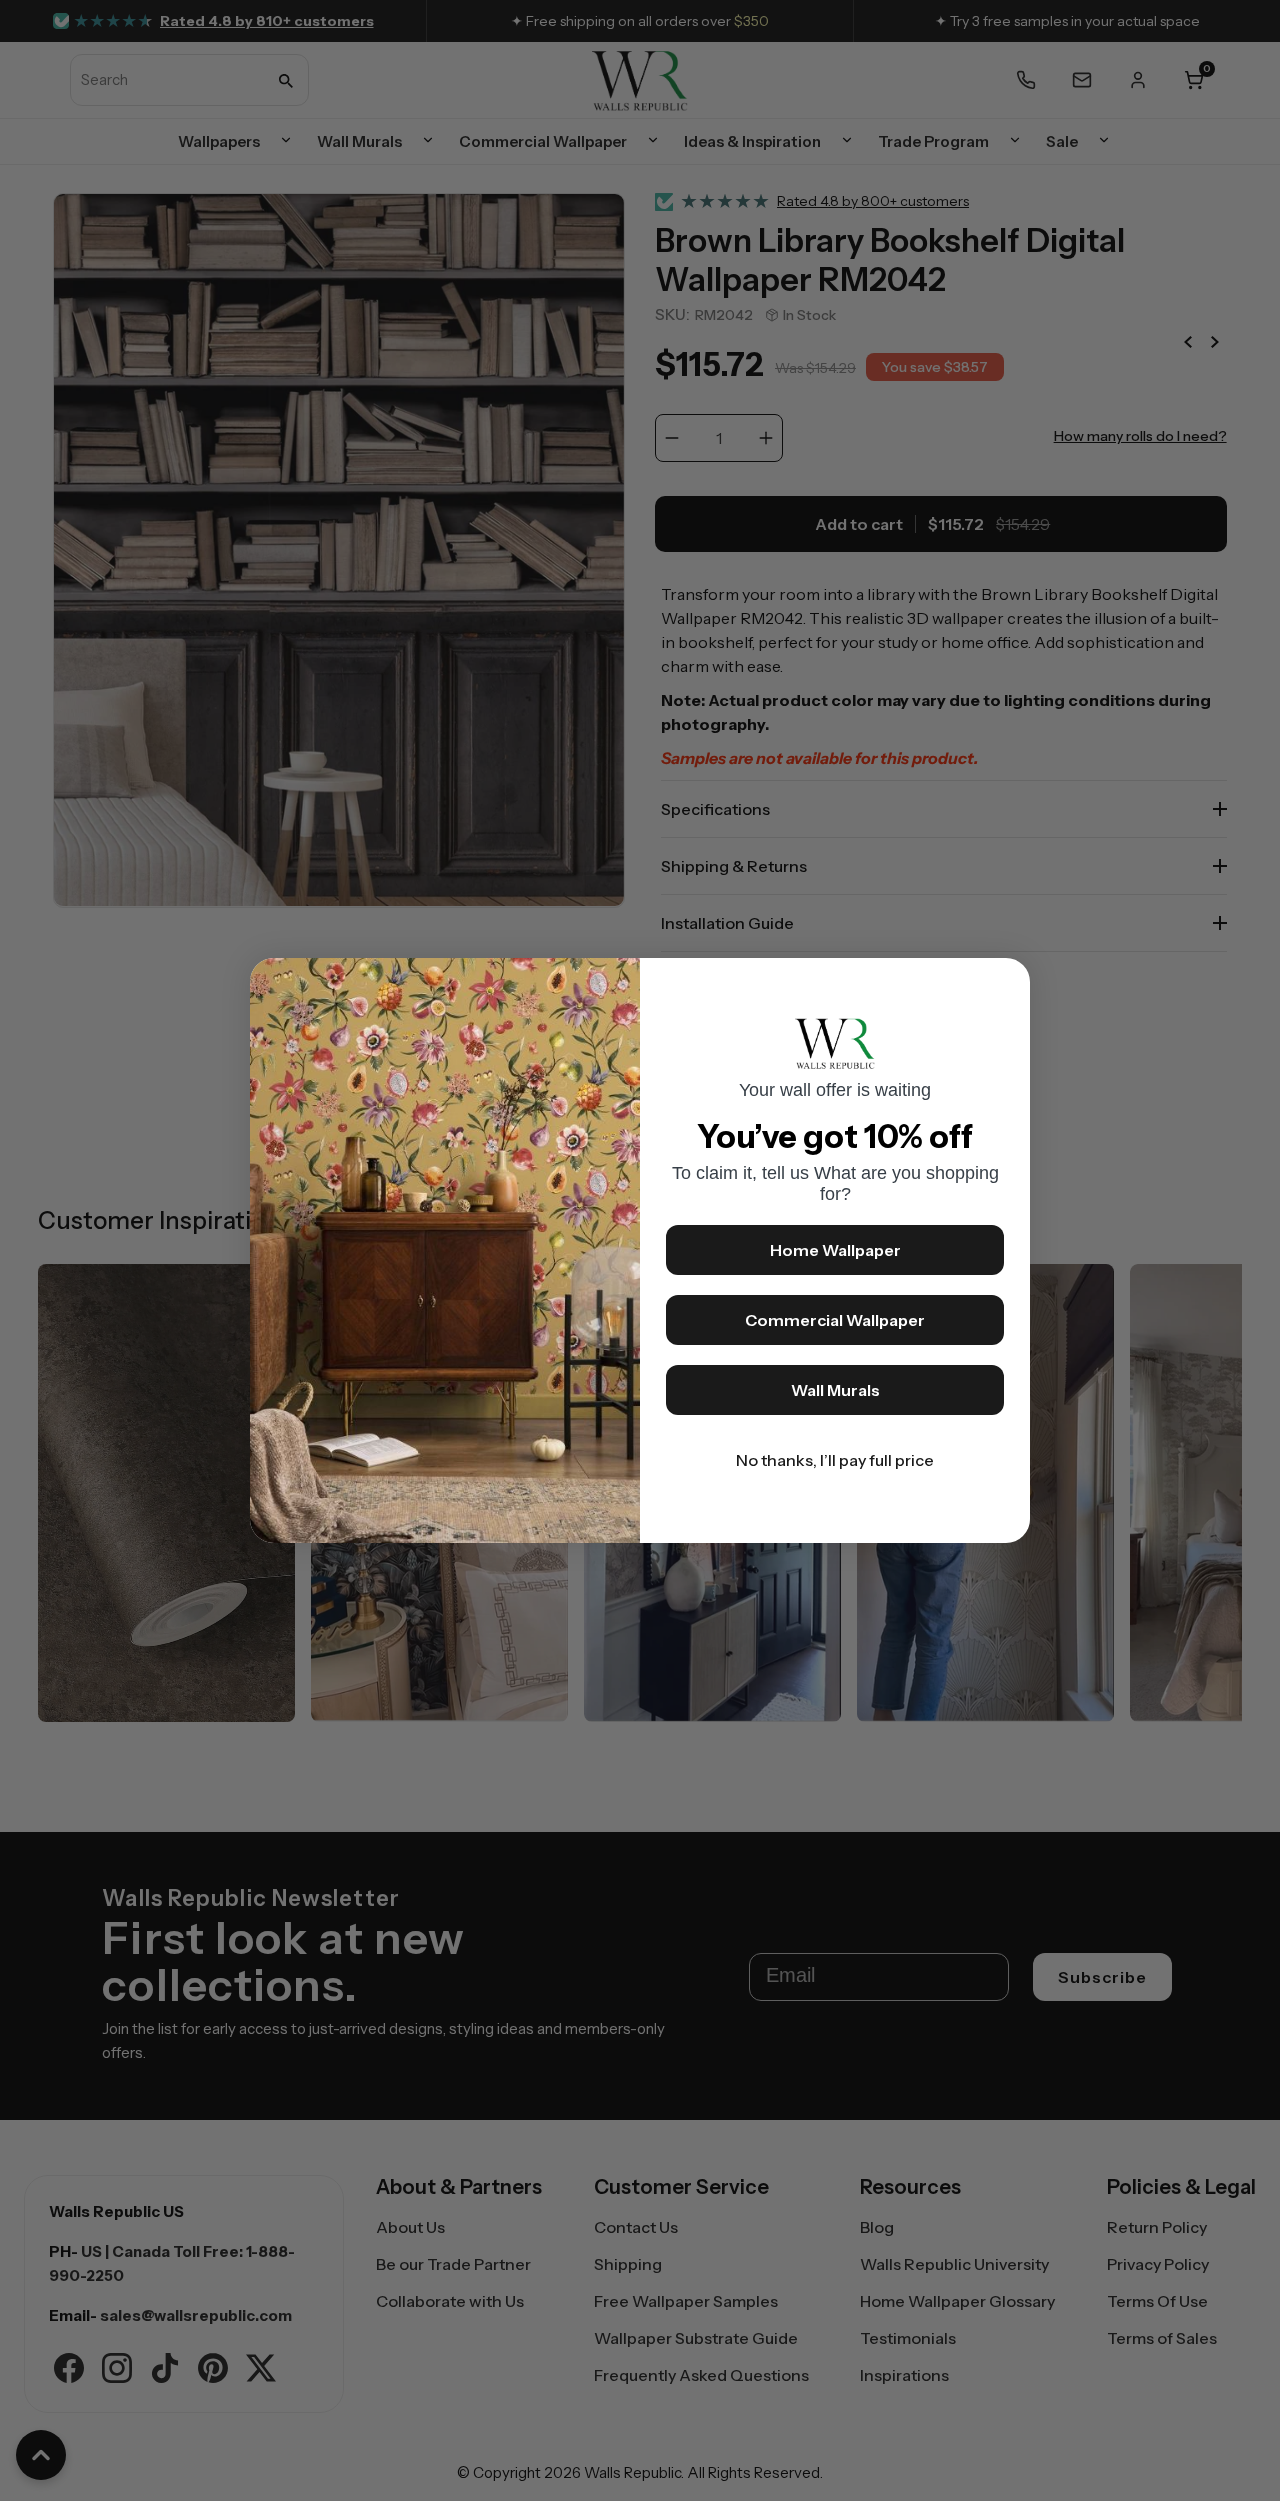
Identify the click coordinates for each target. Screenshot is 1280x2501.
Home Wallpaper (835, 1250)
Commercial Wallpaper (835, 1320)
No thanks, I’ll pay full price (835, 1460)
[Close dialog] (1005, 983)
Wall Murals (835, 1390)
